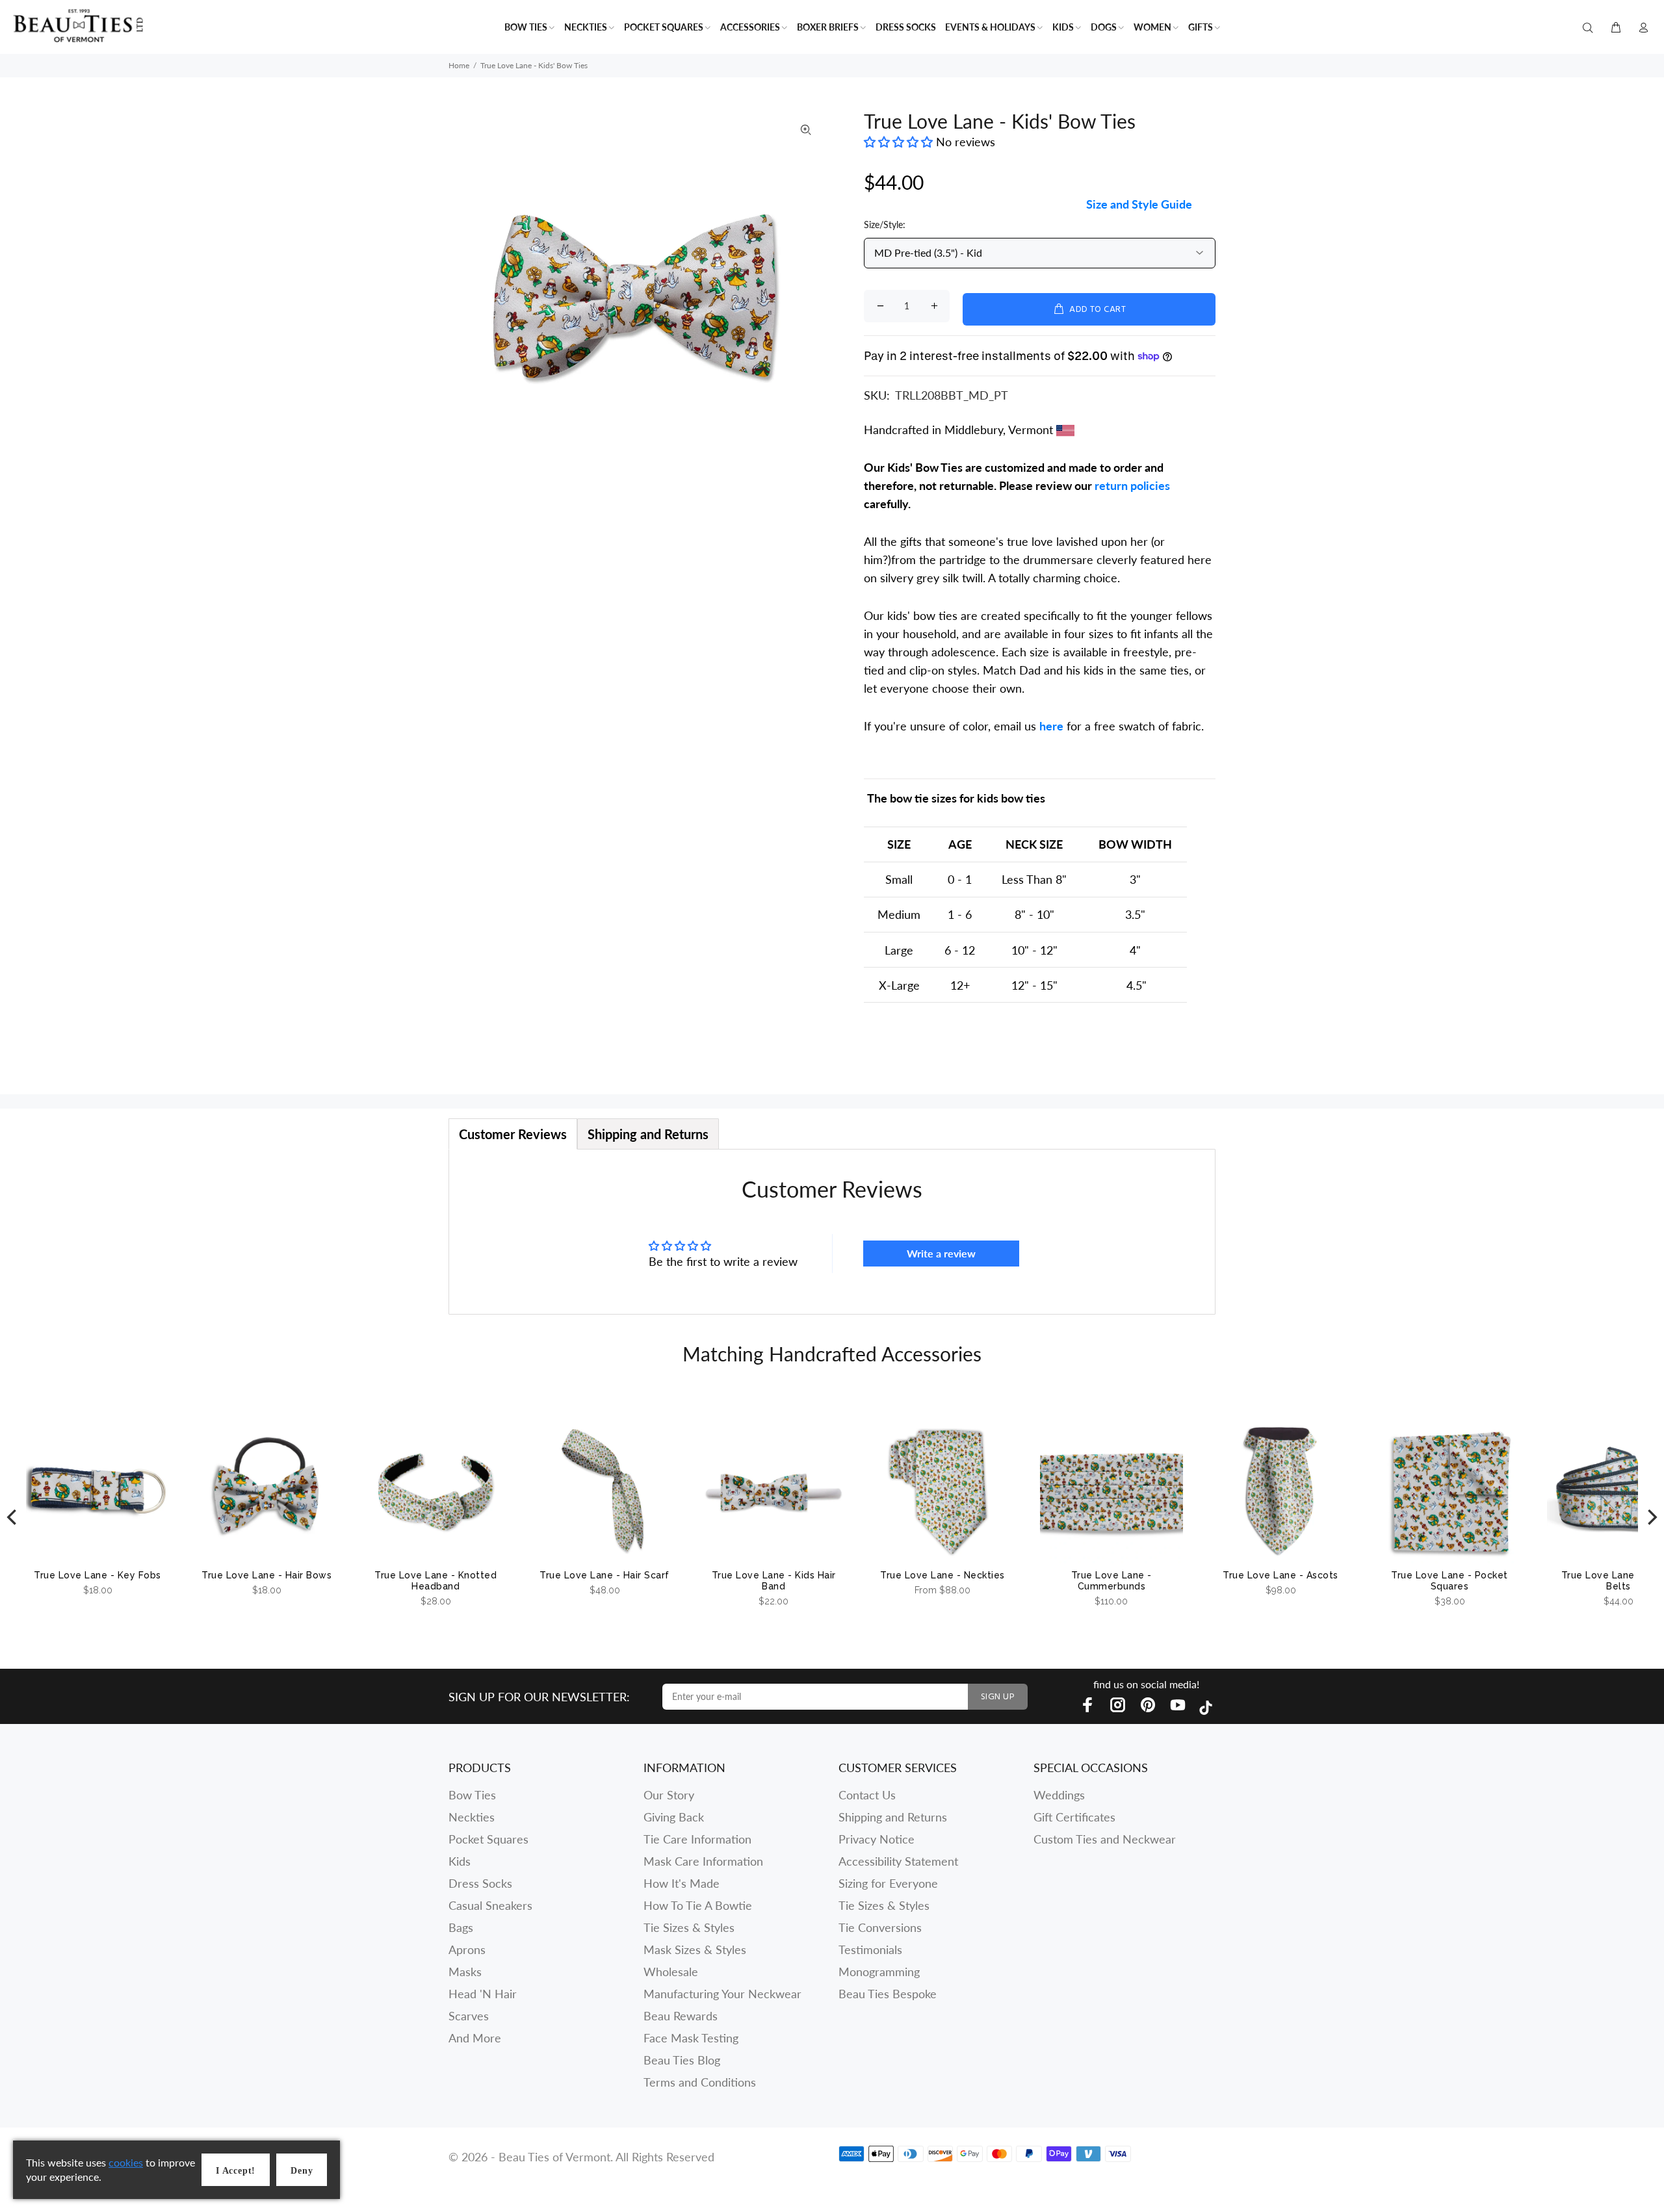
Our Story (669, 1795)
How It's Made (682, 1883)
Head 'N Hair (483, 1994)
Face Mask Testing (691, 2038)
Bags (461, 1927)
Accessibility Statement (898, 1861)
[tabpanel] (832, 1232)
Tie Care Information (697, 1839)
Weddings (1059, 1795)
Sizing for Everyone (888, 1883)
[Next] (1651, 1517)
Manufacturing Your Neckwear (722, 1994)
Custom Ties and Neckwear (1105, 1839)
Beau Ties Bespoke (888, 1994)
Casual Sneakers (490, 1905)
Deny (302, 2171)
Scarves (469, 2016)
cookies (126, 2162)
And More (475, 2038)
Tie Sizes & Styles (689, 1927)
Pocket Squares (488, 1839)
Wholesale (671, 1972)
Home (459, 65)
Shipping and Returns (893, 1817)
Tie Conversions (880, 1927)
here (1051, 726)
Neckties (472, 1817)
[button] (900, 142)
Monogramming (879, 1972)
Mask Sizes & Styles (695, 1949)
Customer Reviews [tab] (513, 1134)
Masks (465, 1972)
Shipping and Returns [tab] (648, 1134)
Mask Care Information (703, 1861)
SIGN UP (998, 1697)
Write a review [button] (941, 1253)
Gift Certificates (1074, 1817)
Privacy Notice (877, 1839)
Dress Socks (480, 1883)
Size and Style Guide (1139, 204)
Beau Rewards (681, 2016)
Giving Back (674, 1817)
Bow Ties (472, 1795)
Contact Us (867, 1795)
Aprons (467, 1949)
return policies (1132, 485)
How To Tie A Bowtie (698, 1905)
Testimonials (870, 1949)
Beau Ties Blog (682, 2060)
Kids (460, 1861)
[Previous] (13, 1517)
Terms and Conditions (700, 2082)
